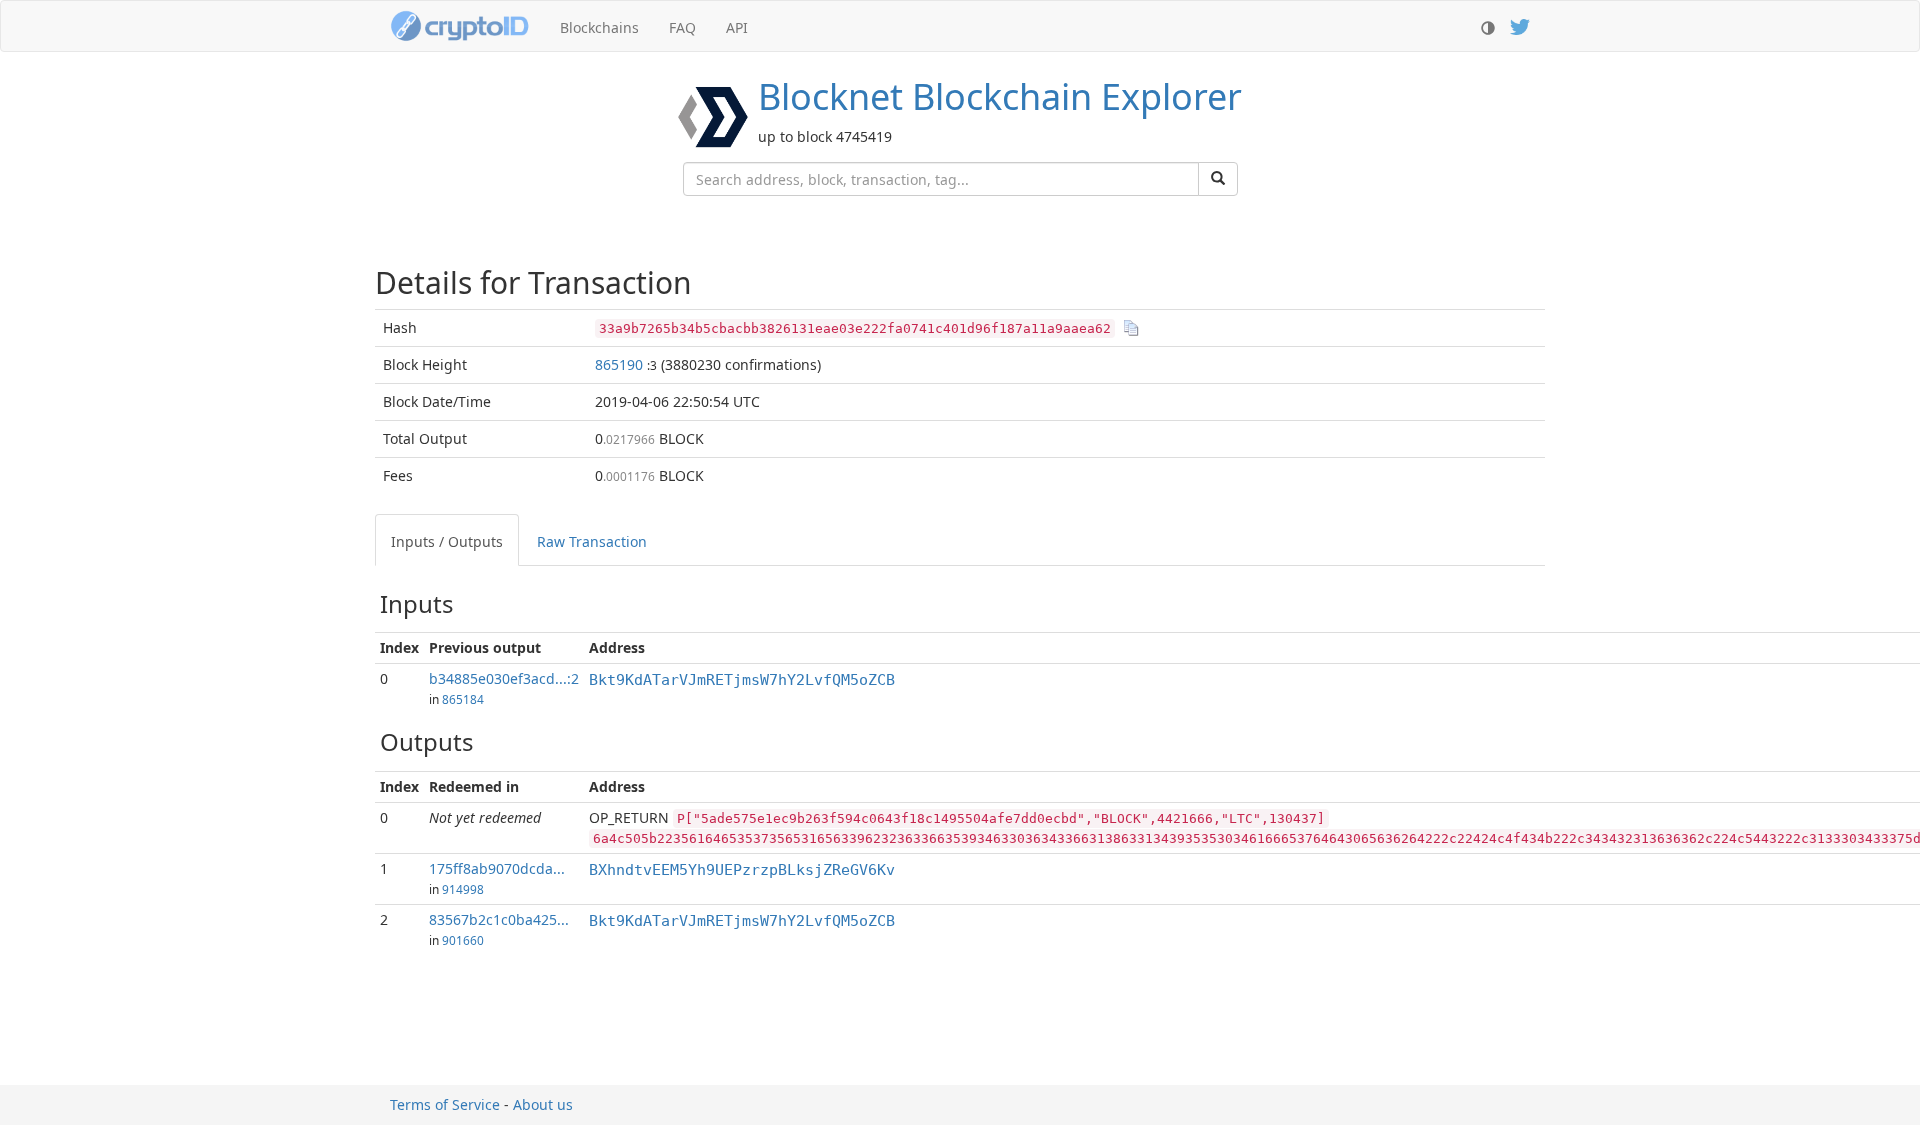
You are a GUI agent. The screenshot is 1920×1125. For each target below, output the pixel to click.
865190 (619, 364)
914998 (463, 889)
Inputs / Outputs (447, 541)
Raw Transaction (592, 541)
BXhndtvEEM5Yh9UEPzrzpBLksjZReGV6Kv (742, 870)
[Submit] (1218, 179)
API (737, 27)
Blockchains (599, 27)
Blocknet (1000, 96)
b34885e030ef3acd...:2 (504, 678)
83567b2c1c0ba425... (499, 919)
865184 (463, 699)
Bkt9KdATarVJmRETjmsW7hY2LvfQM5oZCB (742, 680)
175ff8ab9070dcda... (497, 868)
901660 (463, 940)
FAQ (682, 27)
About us (543, 1104)
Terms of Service (445, 1104)
